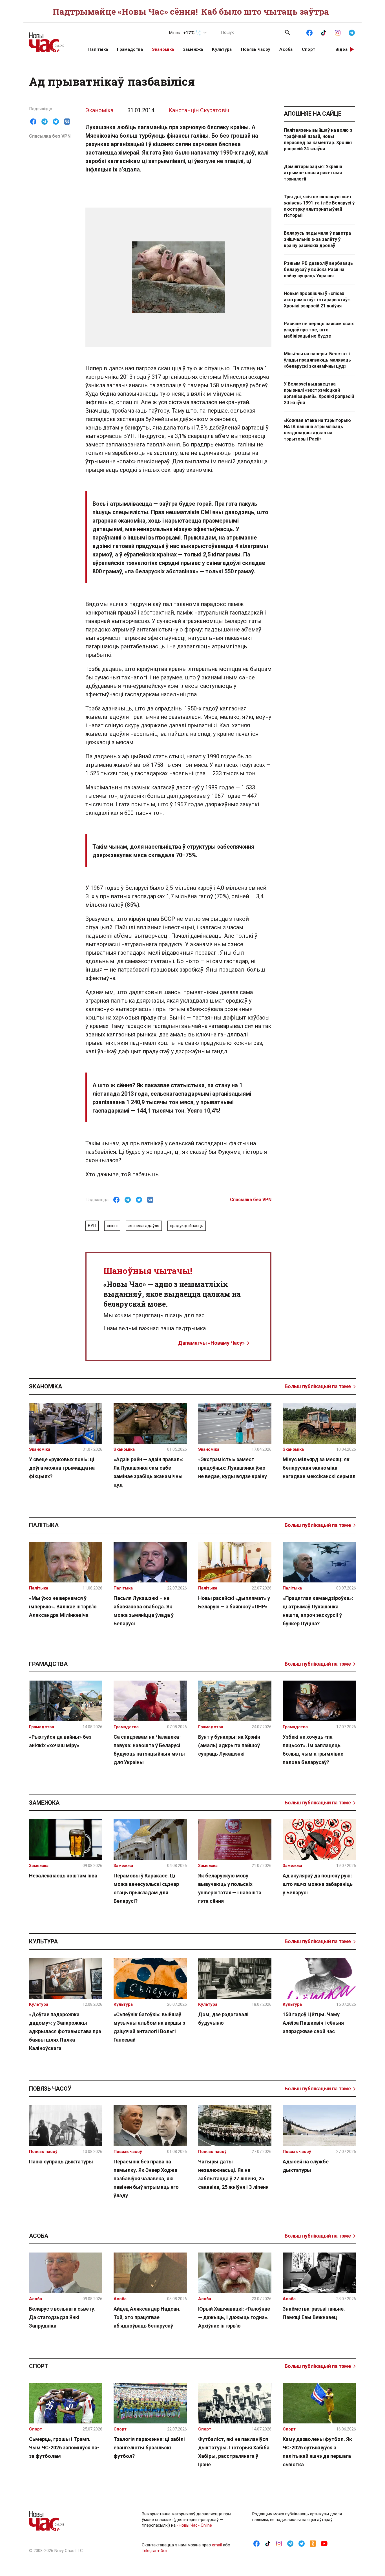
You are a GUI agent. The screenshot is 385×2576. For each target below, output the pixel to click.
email (217, 2545)
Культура (222, 49)
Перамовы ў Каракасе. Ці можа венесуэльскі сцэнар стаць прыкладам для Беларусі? (146, 1888)
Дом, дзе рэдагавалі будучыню (223, 2019)
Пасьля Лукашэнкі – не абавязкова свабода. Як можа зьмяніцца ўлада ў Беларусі (144, 1611)
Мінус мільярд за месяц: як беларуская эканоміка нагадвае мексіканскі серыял (319, 1468)
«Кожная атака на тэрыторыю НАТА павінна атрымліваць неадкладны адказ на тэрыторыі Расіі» (317, 430)
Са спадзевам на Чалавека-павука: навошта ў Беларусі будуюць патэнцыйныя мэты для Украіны (149, 1750)
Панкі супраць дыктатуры (61, 2162)
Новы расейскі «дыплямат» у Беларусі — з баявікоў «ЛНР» (234, 1602)
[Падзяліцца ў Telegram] (45, 122)
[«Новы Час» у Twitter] (302, 2543)
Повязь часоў (256, 49)
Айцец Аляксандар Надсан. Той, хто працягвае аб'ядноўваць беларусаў (147, 2317)
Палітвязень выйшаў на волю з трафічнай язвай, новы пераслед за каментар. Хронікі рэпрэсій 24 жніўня (318, 139)
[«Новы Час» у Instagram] (338, 32)
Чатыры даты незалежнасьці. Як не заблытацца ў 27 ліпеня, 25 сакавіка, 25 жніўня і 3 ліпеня (233, 2174)
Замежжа (193, 49)
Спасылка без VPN (50, 136)
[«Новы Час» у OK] (313, 2543)
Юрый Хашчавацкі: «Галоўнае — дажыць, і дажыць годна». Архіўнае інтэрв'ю (234, 2317)
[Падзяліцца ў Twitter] (56, 122)
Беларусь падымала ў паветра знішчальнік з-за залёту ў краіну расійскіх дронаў (317, 239)
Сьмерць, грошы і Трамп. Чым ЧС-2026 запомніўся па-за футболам (64, 2448)
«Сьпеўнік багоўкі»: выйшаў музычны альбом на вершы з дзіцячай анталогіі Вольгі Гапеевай (149, 2027)
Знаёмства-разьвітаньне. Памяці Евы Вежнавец (314, 2313)
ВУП (92, 1226)
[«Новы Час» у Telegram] (352, 32)
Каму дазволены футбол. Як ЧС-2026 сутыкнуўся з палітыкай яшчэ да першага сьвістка (317, 2452)
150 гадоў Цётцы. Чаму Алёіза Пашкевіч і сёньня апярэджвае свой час (313, 2023)
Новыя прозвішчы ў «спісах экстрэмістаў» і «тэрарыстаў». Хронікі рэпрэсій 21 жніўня (317, 300)
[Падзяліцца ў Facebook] (33, 122)
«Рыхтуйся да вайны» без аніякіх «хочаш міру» (60, 1741)
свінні (112, 1226)
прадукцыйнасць (187, 1226)
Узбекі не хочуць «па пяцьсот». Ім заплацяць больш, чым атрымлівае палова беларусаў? (313, 1750)
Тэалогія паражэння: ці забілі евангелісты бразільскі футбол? (149, 2448)
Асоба (286, 49)
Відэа (342, 49)
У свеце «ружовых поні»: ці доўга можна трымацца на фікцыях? (62, 1468)
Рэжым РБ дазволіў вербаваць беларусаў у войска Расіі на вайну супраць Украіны (318, 269)
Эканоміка (163, 49)
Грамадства (130, 49)
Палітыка (98, 49)
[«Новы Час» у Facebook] (309, 32)
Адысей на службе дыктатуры (306, 2166)
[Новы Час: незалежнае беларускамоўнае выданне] (52, 39)
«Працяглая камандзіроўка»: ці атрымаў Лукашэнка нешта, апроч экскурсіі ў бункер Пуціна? (318, 1611)
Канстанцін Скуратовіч (199, 110)
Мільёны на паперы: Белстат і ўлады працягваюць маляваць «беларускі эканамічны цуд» (317, 360)
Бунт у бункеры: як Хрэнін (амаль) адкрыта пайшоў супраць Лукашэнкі (229, 1745)
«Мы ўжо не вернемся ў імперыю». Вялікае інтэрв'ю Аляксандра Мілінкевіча (63, 1607)
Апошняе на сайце (313, 114)
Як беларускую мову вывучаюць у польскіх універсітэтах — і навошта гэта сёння (230, 1888)
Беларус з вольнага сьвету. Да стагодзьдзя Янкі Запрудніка (62, 2317)
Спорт (309, 49)
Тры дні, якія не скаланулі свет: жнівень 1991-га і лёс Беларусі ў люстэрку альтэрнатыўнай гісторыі (319, 206)
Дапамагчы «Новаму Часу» (211, 1343)
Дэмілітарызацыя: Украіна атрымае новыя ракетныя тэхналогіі (313, 173)
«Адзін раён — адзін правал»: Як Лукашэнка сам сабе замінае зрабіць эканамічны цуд (149, 1472)
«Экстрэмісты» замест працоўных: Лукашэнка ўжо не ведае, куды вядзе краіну (233, 1468)
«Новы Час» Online (194, 2525)
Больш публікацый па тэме (318, 1386)
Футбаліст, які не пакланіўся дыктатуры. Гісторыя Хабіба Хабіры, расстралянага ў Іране (234, 2452)
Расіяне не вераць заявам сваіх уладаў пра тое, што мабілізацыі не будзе (319, 330)
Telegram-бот (155, 2551)
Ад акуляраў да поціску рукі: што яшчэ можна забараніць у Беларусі (318, 1884)
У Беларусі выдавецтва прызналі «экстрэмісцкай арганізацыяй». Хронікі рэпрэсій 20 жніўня (319, 393)
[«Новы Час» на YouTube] (324, 2543)
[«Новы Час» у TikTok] (324, 32)
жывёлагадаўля (144, 1226)
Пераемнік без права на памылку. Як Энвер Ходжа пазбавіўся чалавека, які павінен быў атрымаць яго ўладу (146, 2178)
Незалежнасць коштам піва (63, 1876)
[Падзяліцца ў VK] (67, 122)
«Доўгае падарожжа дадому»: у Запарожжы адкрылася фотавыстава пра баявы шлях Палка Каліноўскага (65, 2031)
